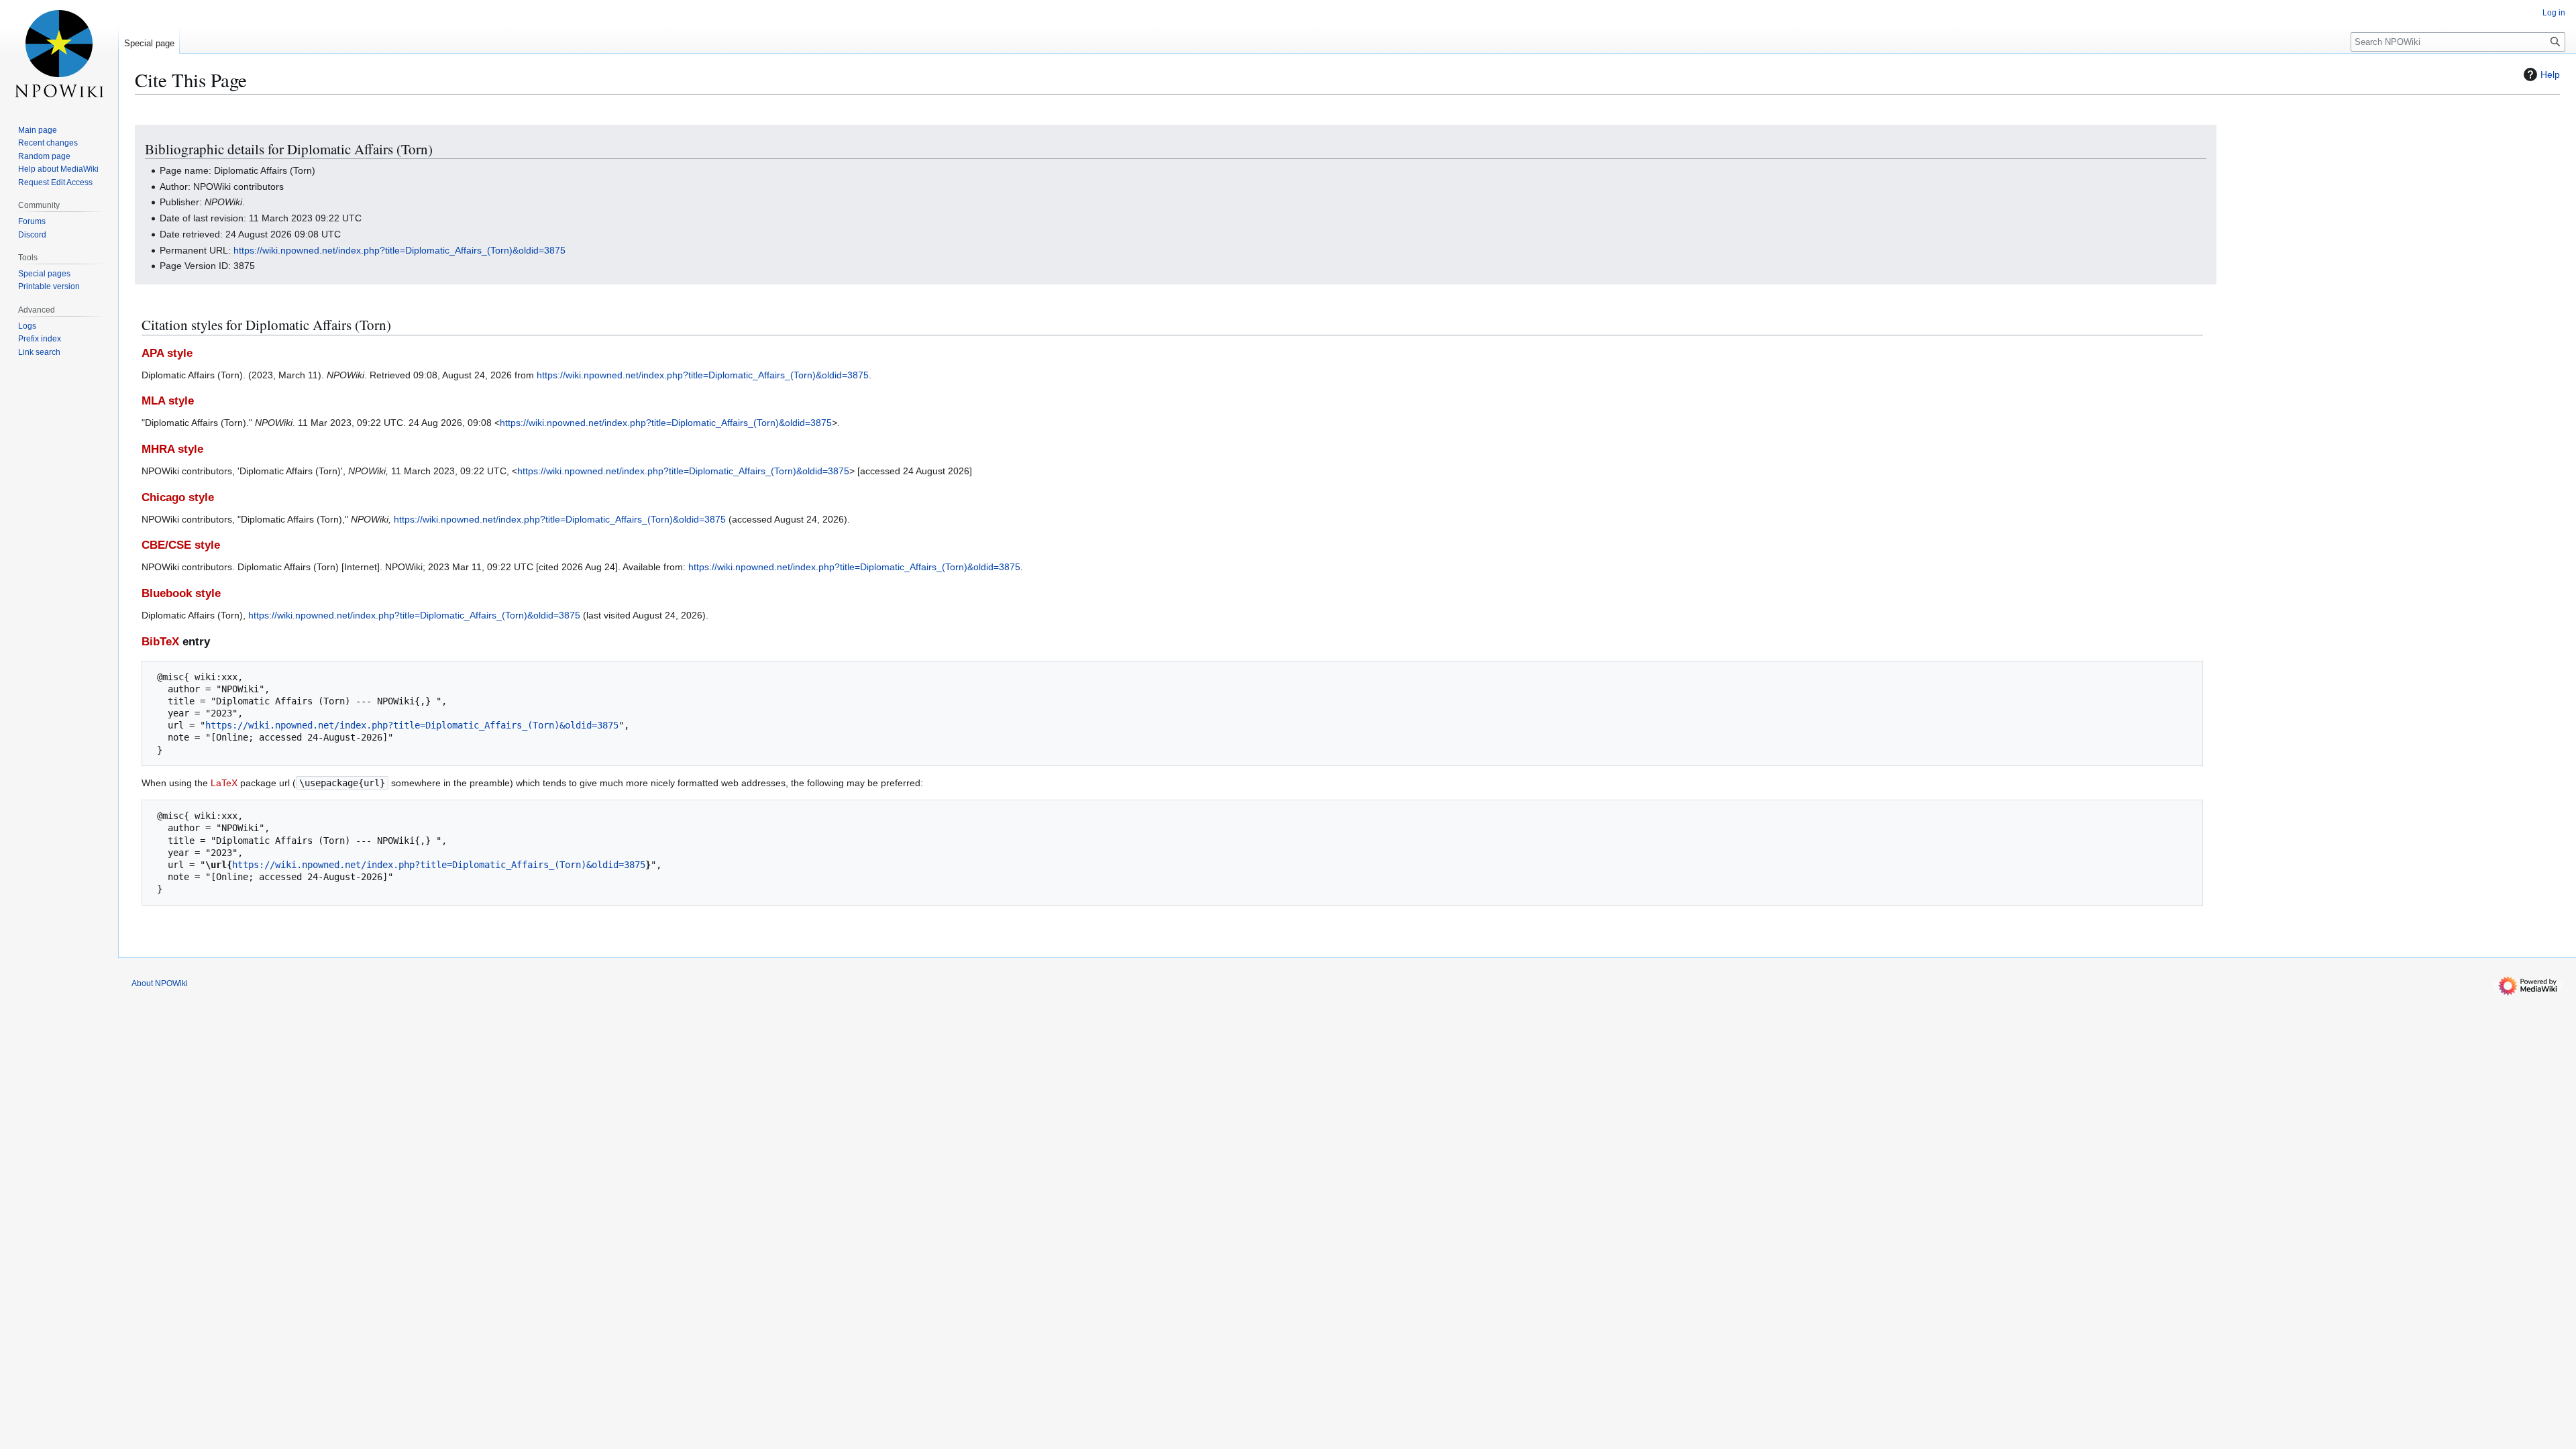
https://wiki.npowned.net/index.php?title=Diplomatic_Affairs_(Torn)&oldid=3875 (399, 250)
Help (2550, 74)
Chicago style (178, 497)
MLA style (168, 401)
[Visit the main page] (59, 54)
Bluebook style (181, 593)
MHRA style (172, 449)
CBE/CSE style (181, 545)
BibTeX (160, 642)
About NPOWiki (160, 983)
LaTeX (224, 783)
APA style (167, 353)
